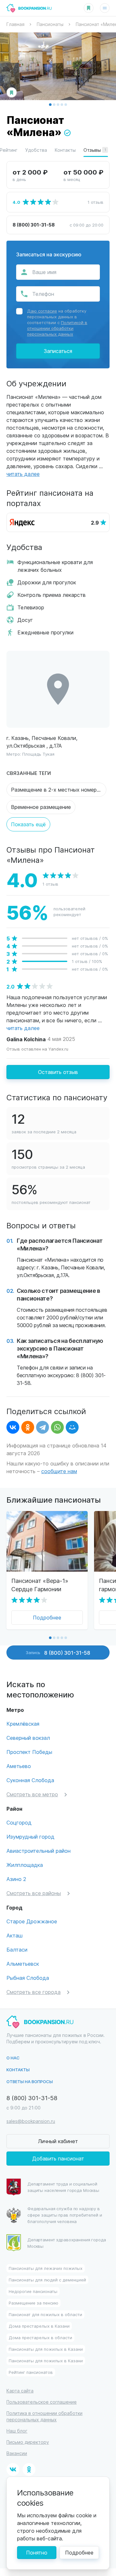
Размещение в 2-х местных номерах (57, 790)
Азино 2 (16, 1879)
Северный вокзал (28, 1738)
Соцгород (19, 1822)
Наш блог (17, 2431)
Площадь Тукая (38, 754)
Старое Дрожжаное (32, 1921)
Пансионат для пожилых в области (45, 2314)
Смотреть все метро (32, 1794)
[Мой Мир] (72, 1427)
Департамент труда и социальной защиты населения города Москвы (63, 2187)
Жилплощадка (25, 1865)
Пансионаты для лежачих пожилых (46, 2268)
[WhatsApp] (57, 1427)
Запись (58, 1653)
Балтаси (17, 1949)
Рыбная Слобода (28, 1978)
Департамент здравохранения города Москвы (67, 2243)
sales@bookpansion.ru (31, 2121)
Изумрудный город (30, 1837)
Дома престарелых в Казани (39, 2326)
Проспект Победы (29, 1752)
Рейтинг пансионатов (31, 2372)
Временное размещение (41, 807)
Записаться (58, 351)
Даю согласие (42, 311)
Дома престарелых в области (40, 2337)
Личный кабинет (58, 2141)
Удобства (36, 150)
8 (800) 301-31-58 (34, 225)
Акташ (15, 1935)
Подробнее (47, 1617)
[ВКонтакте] (13, 1427)
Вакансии (17, 2453)
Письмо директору (28, 2442)
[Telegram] (43, 1427)
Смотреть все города (34, 1992)
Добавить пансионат (58, 2158)
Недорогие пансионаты (33, 2291)
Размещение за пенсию (34, 2303)
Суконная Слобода (30, 1780)
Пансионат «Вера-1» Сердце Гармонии (40, 1585)
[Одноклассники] (28, 1427)
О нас (13, 2058)
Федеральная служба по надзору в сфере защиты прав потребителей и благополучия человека (65, 2215)
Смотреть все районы (34, 1893)
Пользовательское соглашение (42, 2402)
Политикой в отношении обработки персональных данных (57, 328)
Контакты (65, 150)
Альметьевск (23, 1964)
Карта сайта (20, 2391)
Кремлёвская (23, 1724)
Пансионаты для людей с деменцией (47, 2280)
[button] (50, 105)
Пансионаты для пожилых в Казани (46, 2349)
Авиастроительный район (39, 1851)
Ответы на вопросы (30, 2081)
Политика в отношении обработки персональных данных (44, 2416)
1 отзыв (96, 202)
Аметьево (19, 1766)
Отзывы (95, 150)
